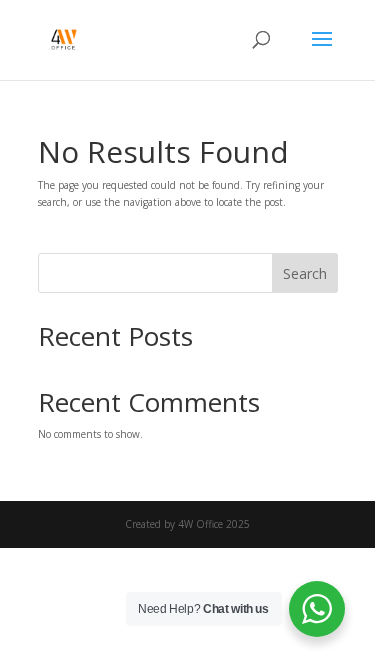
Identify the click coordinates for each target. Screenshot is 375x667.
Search (305, 273)
